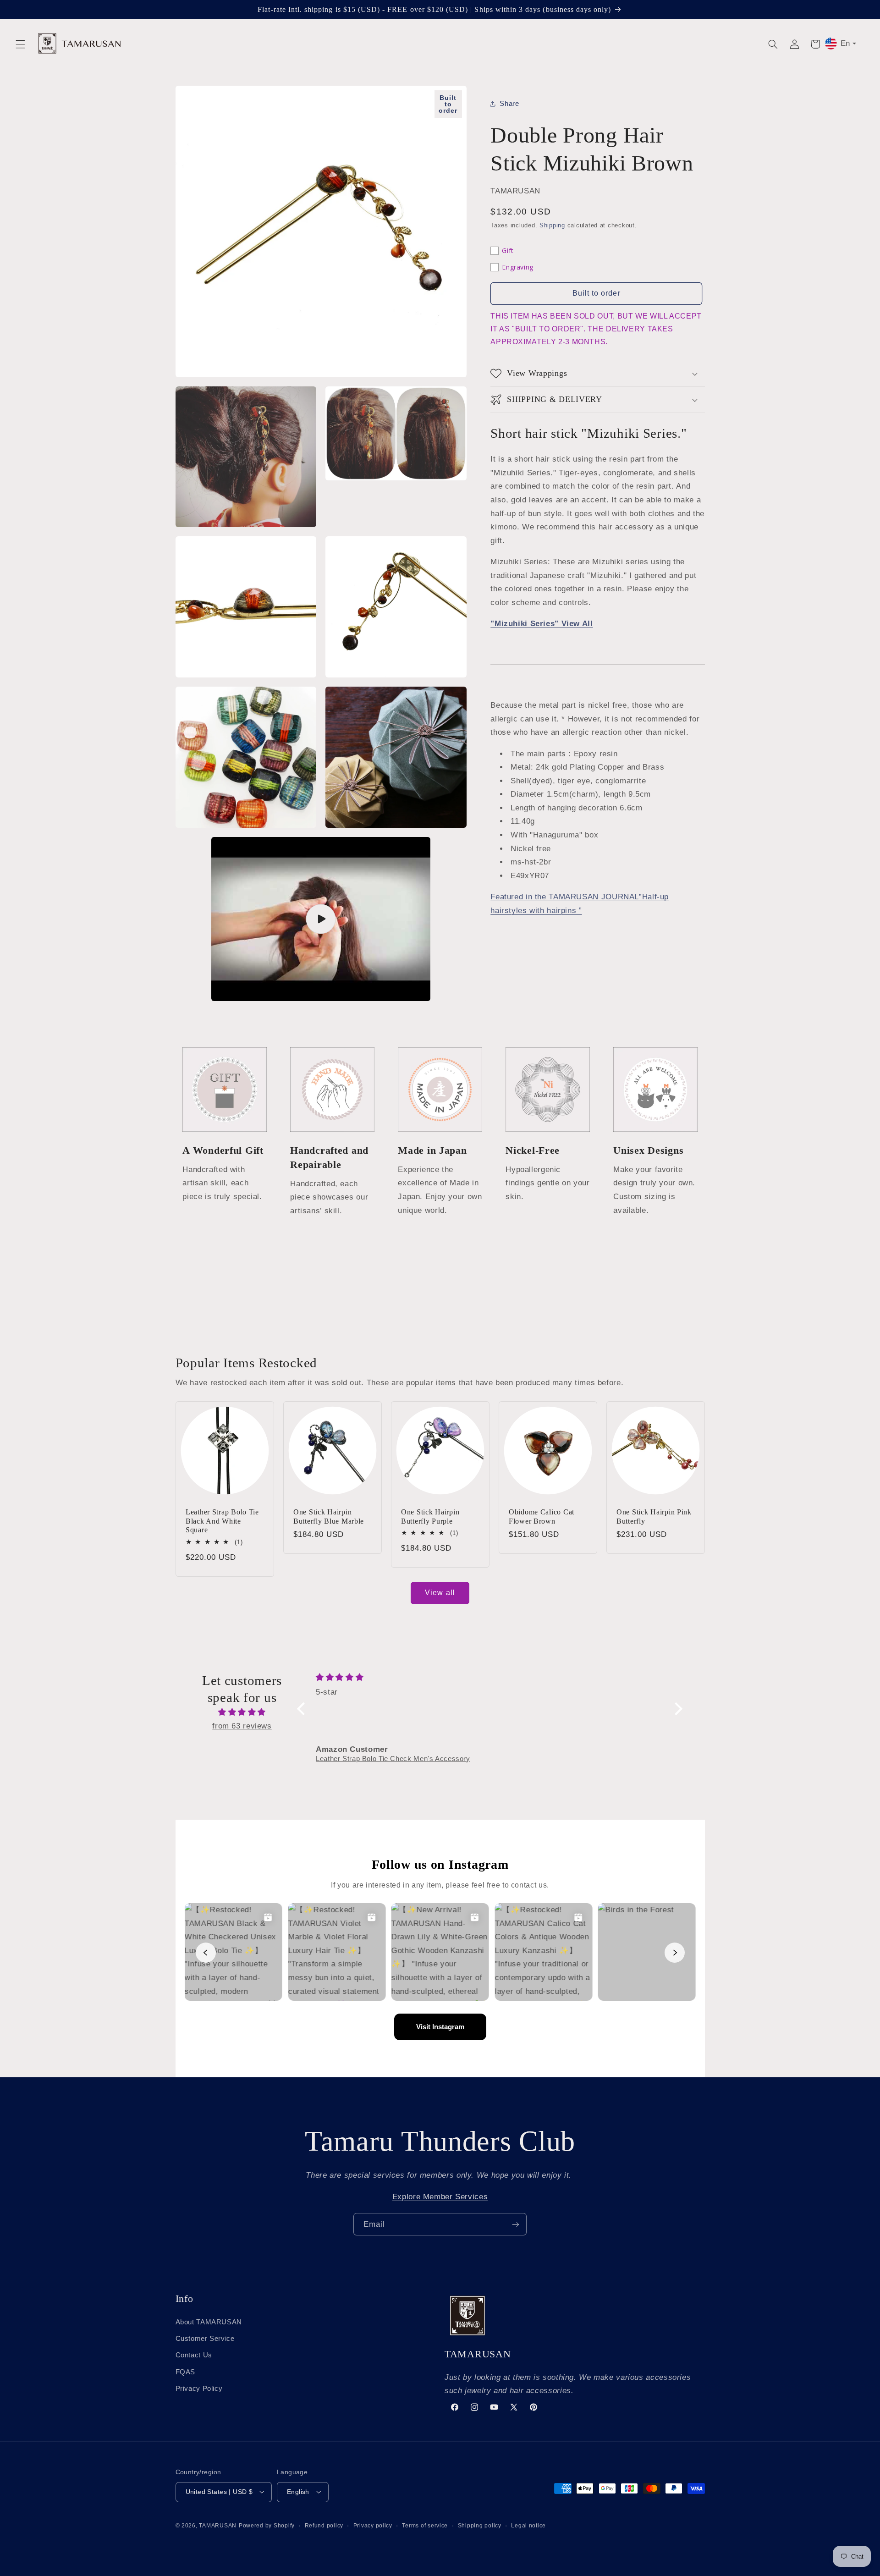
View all (440, 1593)
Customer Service (205, 2338)
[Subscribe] (516, 2224)
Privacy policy (373, 2525)
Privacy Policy (199, 2389)
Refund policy (324, 2525)
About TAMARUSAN (209, 2322)
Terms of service (425, 2525)
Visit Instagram (440, 2027)
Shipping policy (480, 2525)
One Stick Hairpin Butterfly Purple (430, 1516)
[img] (242, 1712)
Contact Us (194, 2355)
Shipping (552, 226)
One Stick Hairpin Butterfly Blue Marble (329, 1516)
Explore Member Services (440, 2197)
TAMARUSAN (218, 2525)
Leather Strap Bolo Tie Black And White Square (222, 1521)
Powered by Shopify (267, 2525)
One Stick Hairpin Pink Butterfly (654, 1516)
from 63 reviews (242, 1726)
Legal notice (528, 2525)
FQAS (186, 2372)
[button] (20, 44)
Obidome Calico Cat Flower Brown (542, 1516)
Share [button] (509, 103)
